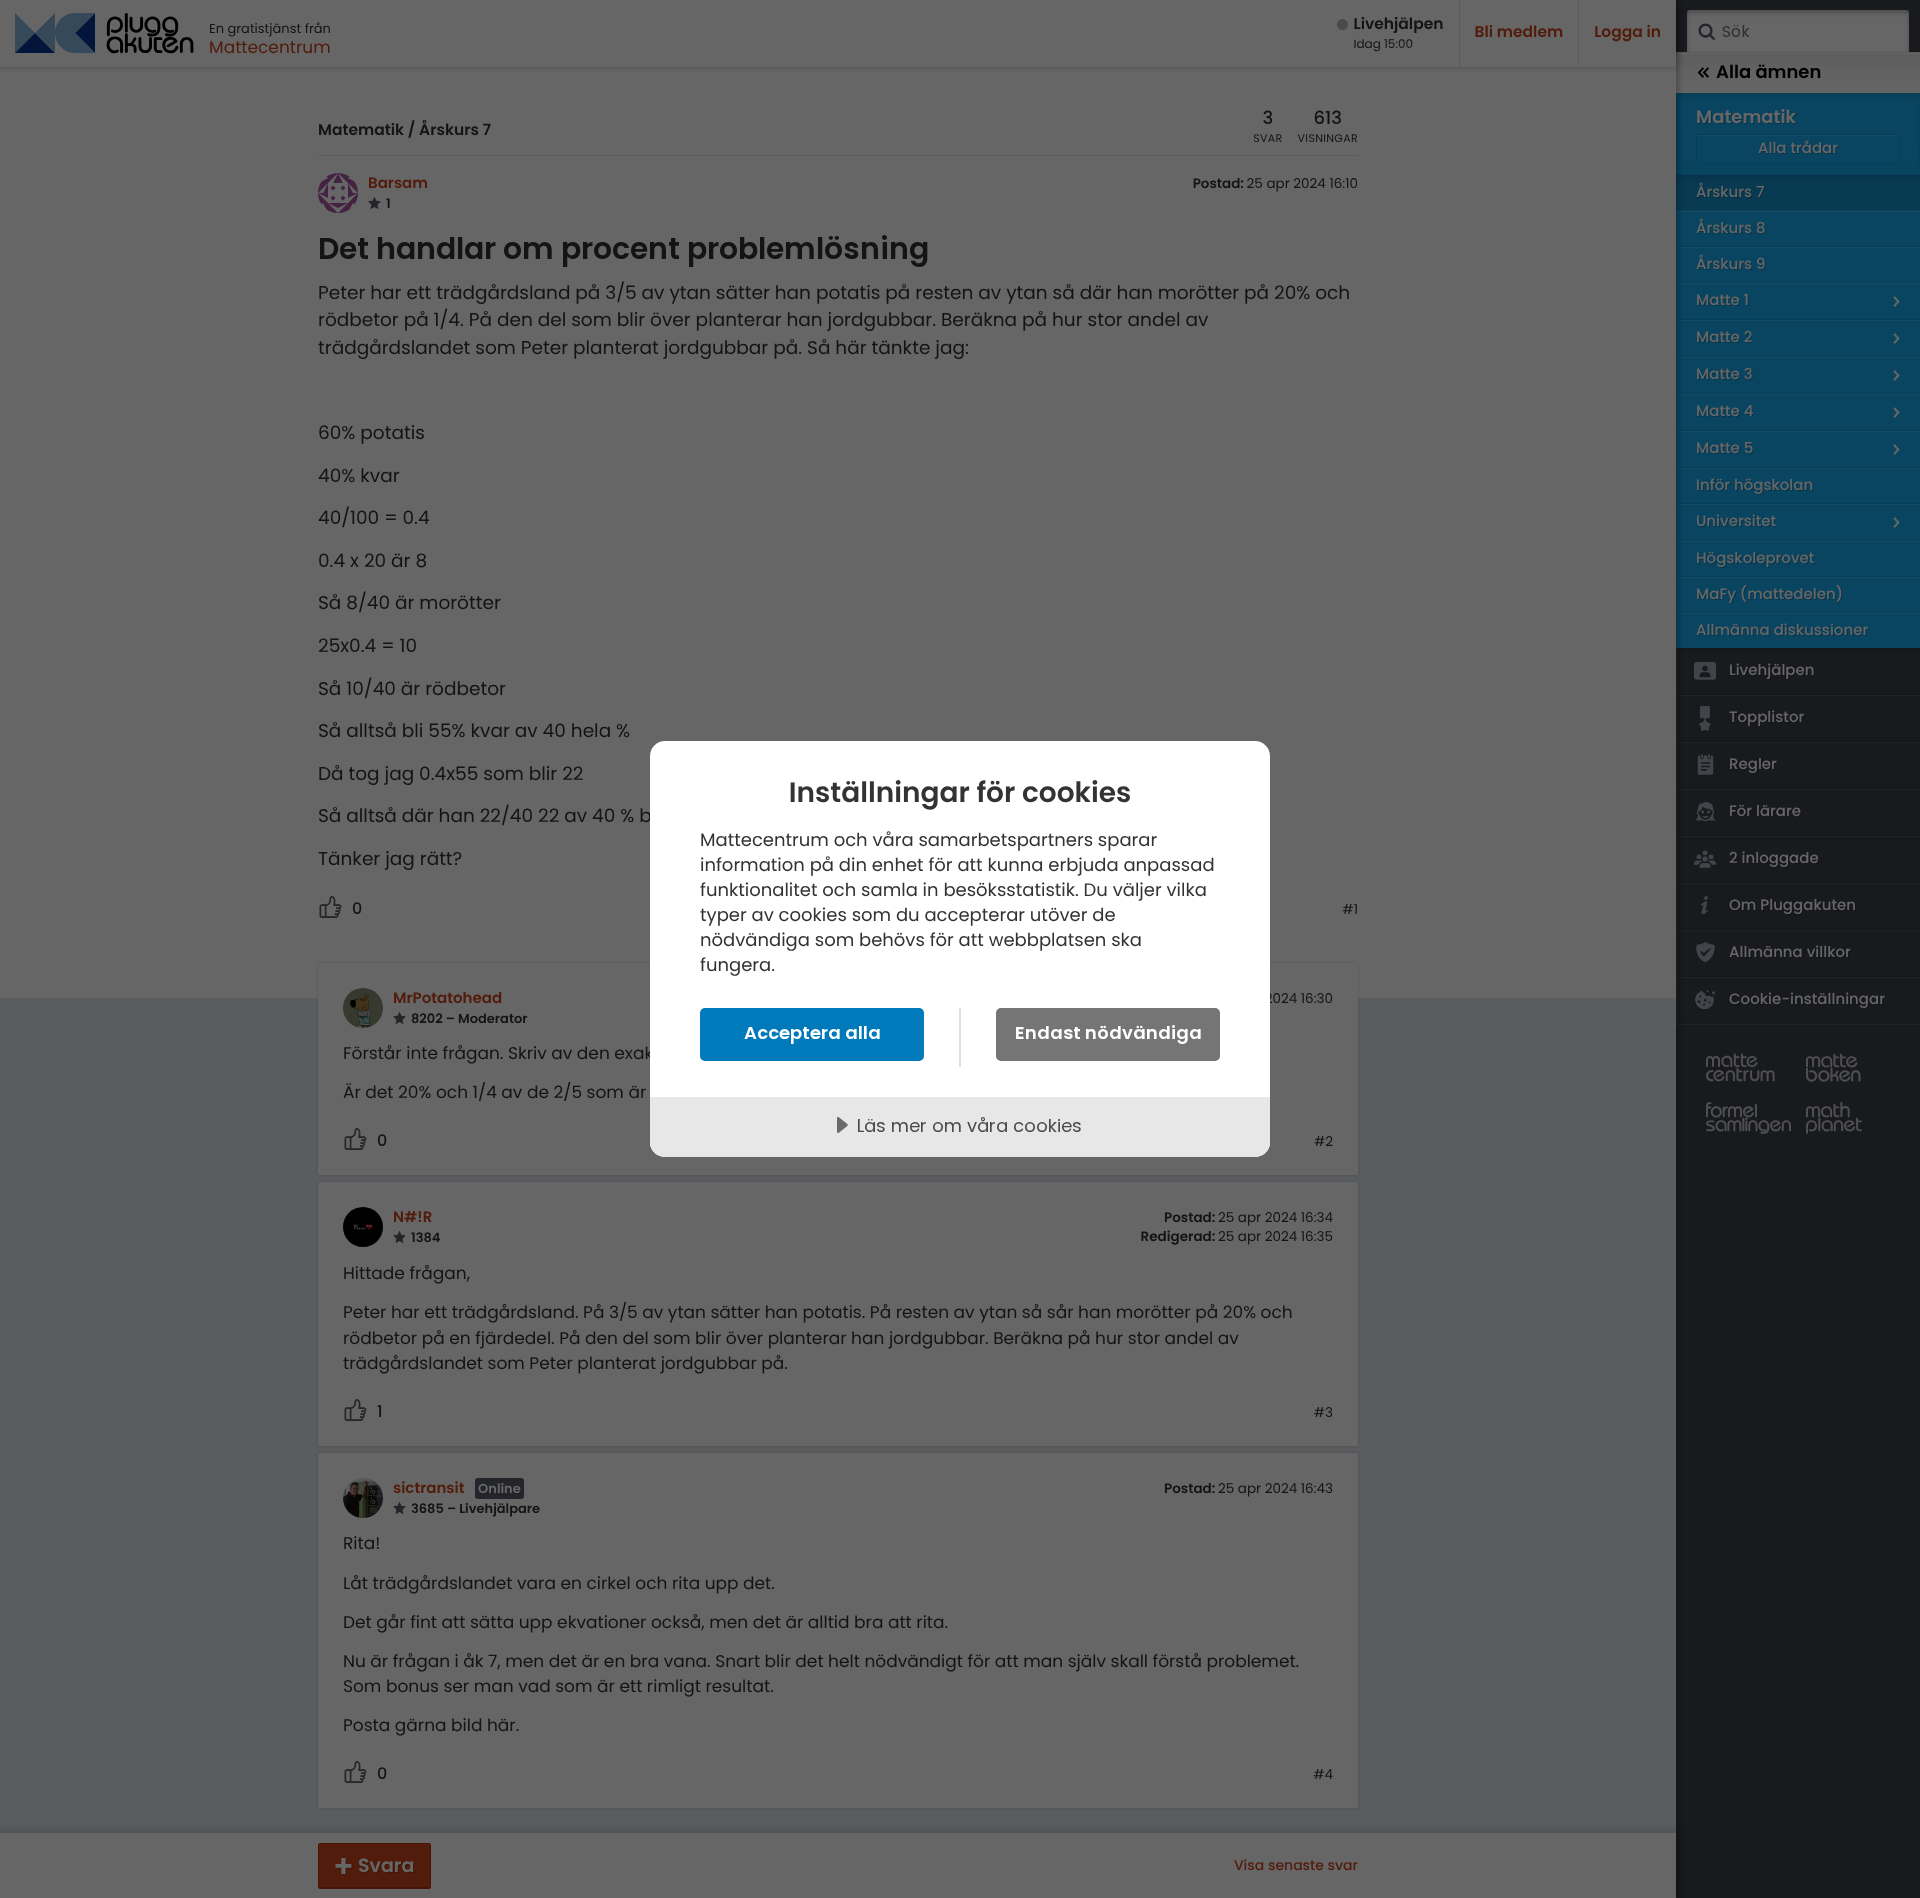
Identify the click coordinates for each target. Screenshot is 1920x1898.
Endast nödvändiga (1108, 1032)
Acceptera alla (812, 1032)
